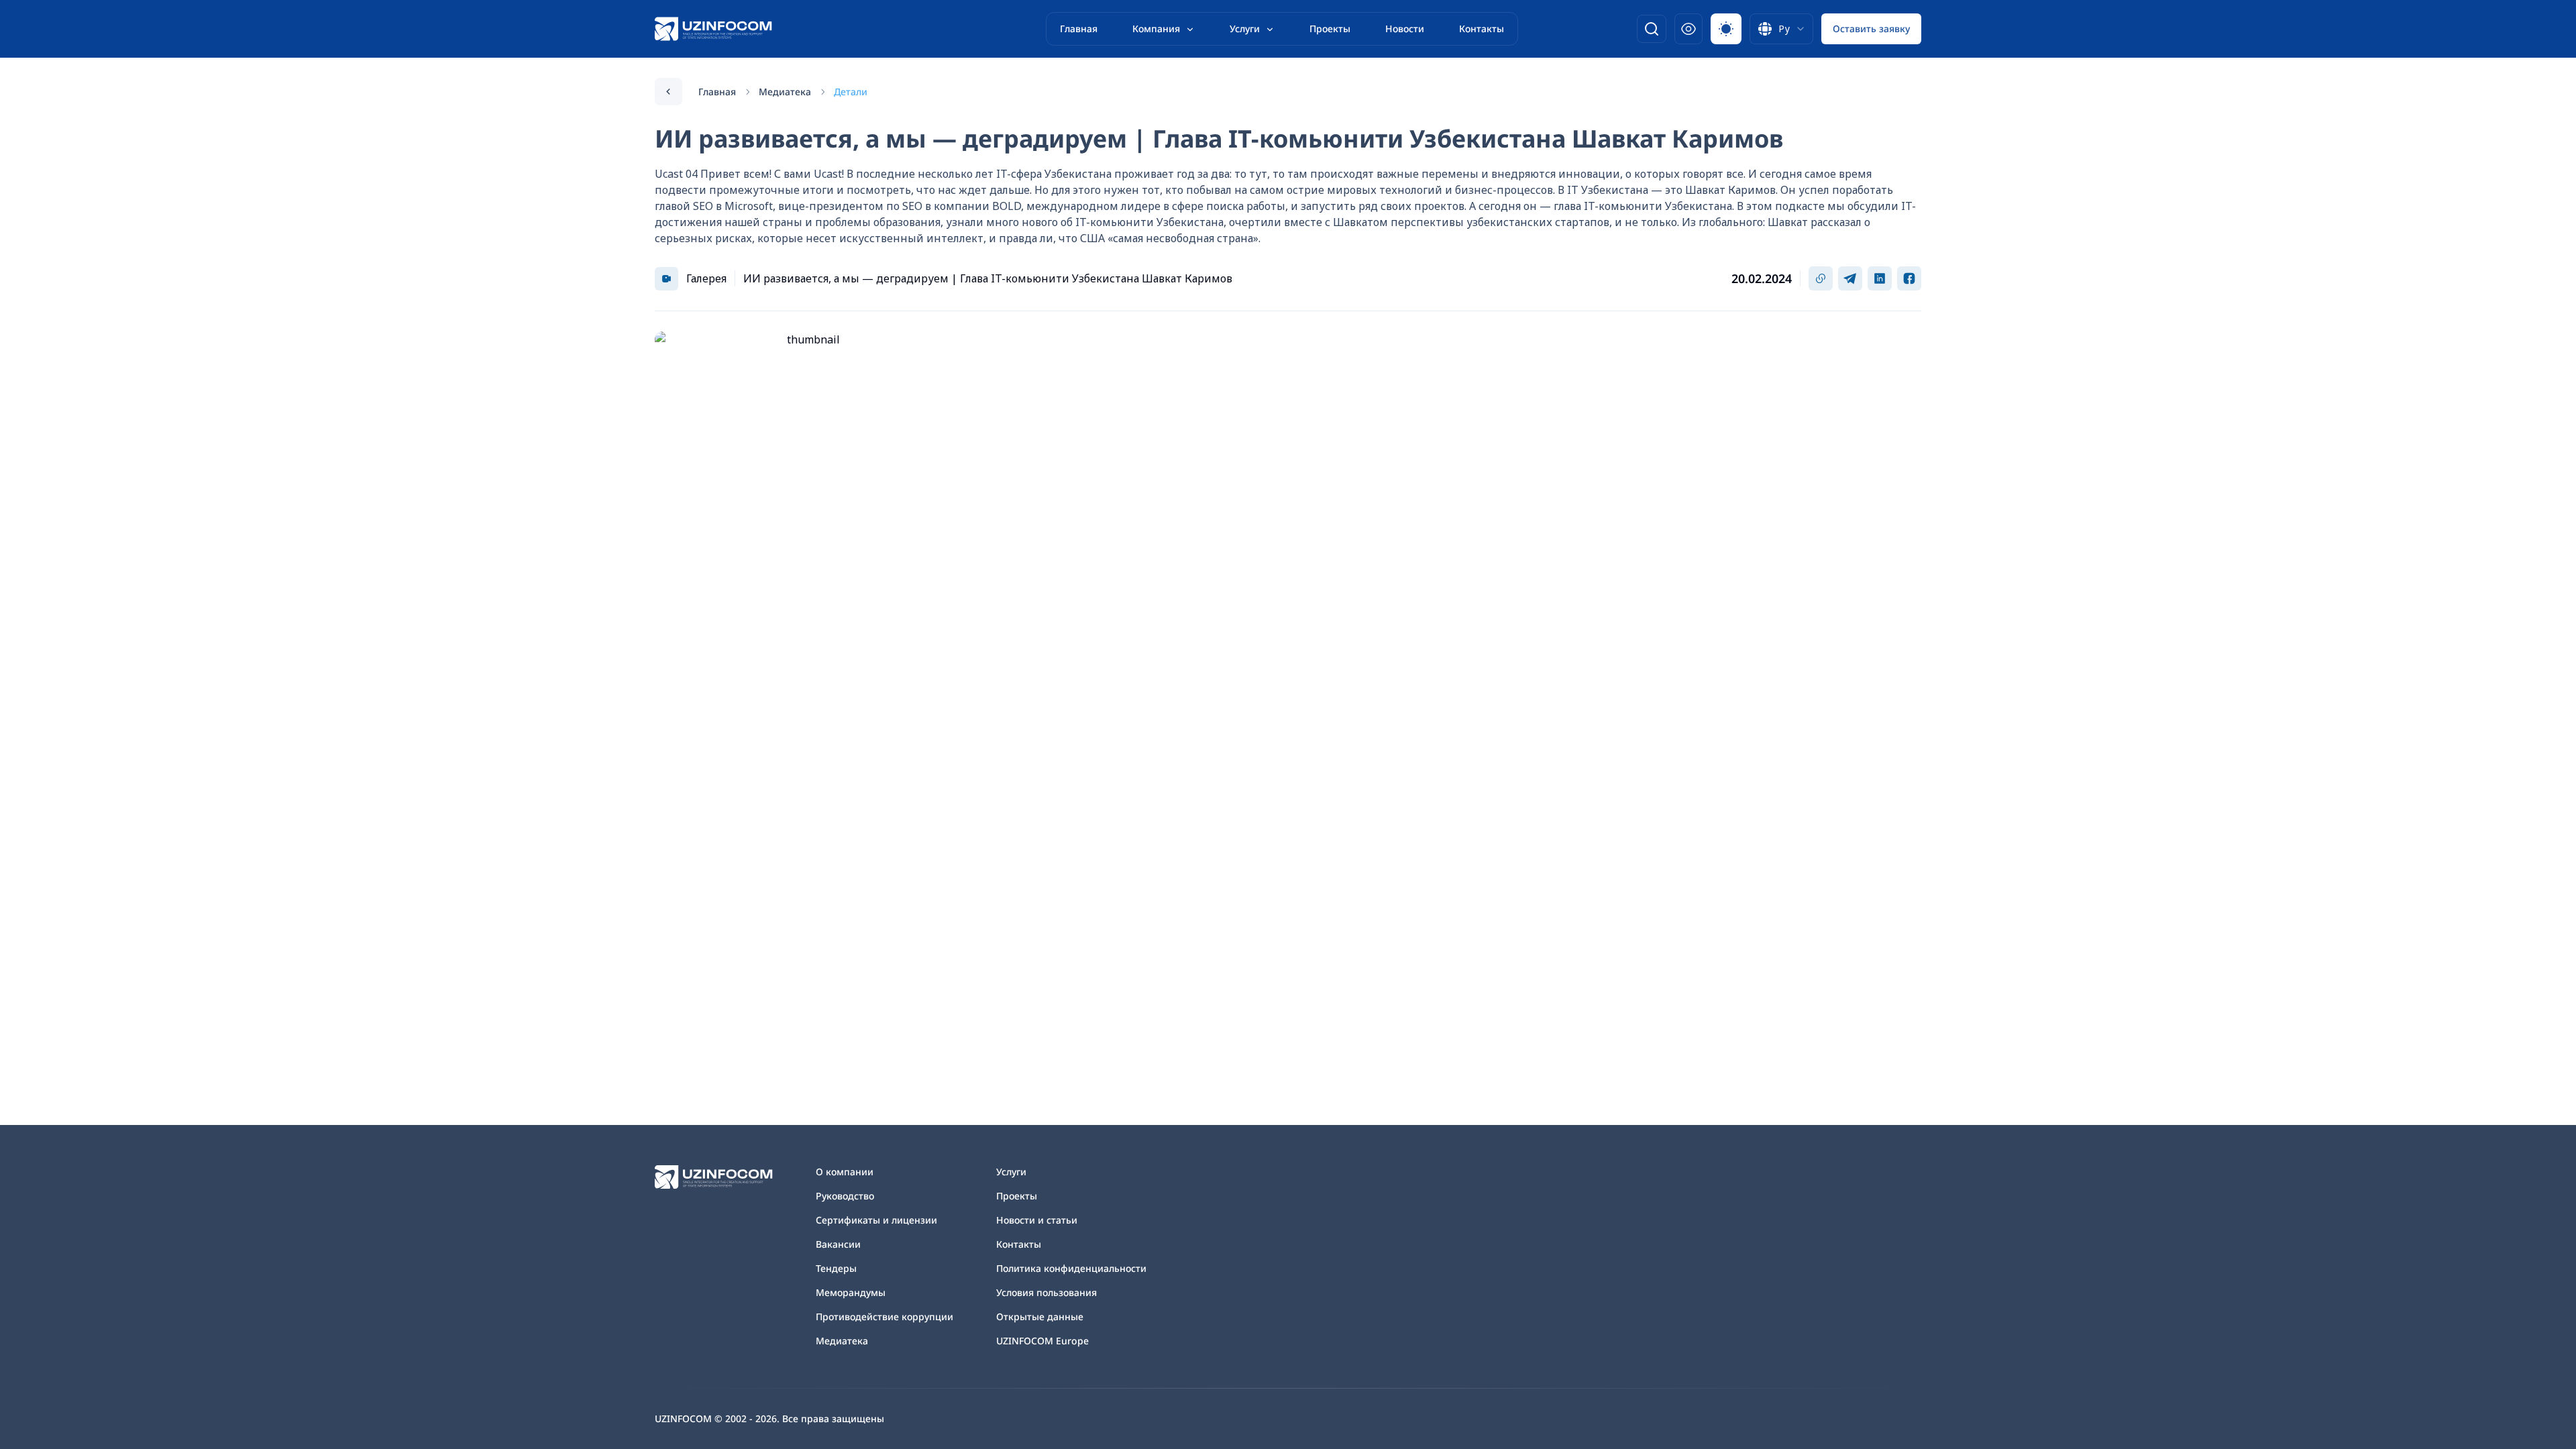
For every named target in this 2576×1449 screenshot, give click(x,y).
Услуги (1245, 29)
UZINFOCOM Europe (1042, 1341)
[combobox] (1781, 29)
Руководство (845, 1196)
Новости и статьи (1037, 1220)
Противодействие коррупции (884, 1317)
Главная (1079, 29)
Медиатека (785, 92)
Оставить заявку (1871, 29)
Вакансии (838, 1244)
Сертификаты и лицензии (876, 1220)
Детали (851, 92)
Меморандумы (851, 1292)
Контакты (1482, 29)
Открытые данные (1040, 1317)
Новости (1405, 29)
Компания (1156, 29)
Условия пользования (1046, 1292)
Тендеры (836, 1268)
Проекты (1330, 29)
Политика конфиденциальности (1071, 1268)
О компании (845, 1172)
